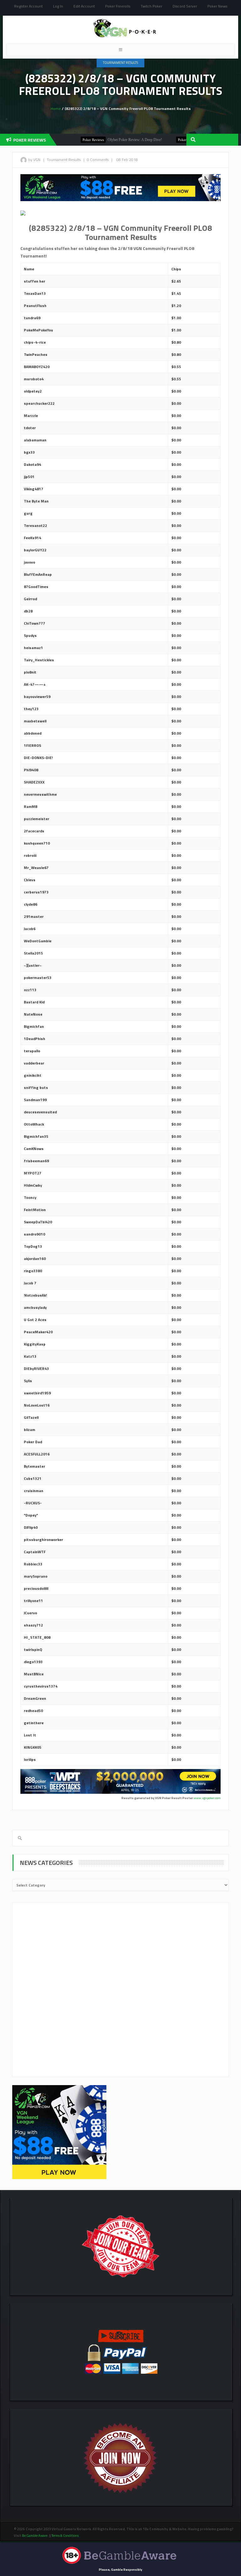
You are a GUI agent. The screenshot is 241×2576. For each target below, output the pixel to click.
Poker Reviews (69, 140)
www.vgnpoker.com (207, 1798)
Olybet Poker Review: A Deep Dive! (110, 140)
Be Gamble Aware (35, 2536)
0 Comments (98, 160)
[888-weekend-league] (59, 2132)
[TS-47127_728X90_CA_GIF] (120, 1781)
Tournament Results (120, 63)
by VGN (34, 160)
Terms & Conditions (65, 2536)
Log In (58, 6)
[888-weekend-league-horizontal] (120, 187)
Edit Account (84, 6)
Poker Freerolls (118, 6)
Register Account (28, 6)
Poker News (217, 6)
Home (56, 109)
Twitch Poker (151, 6)
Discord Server (185, 6)
